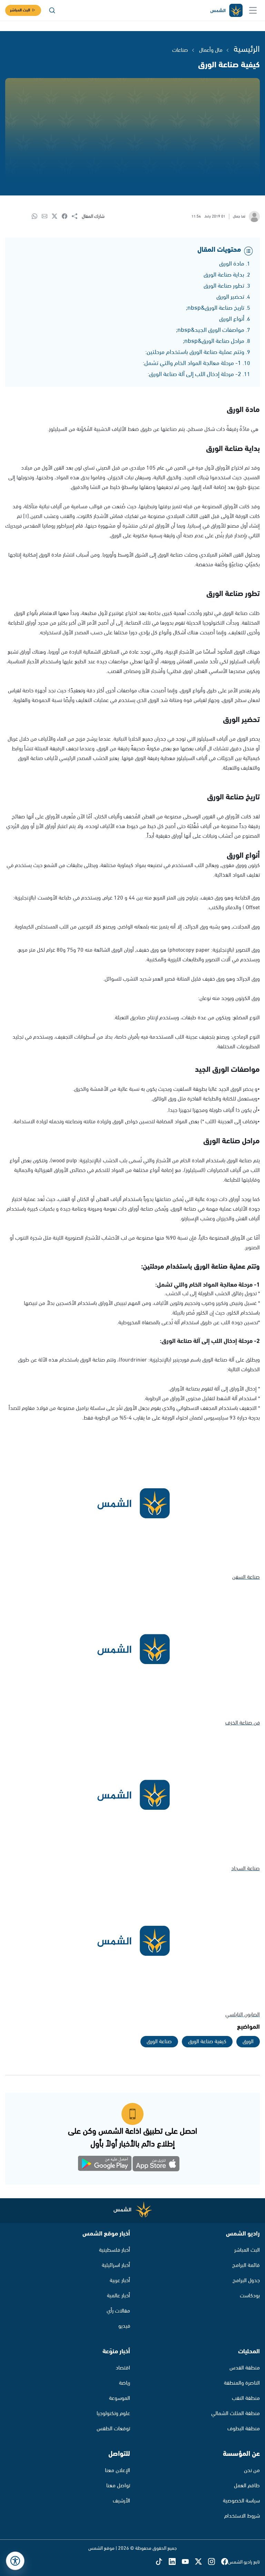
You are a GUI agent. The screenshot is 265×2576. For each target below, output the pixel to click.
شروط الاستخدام (242, 2516)
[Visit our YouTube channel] (188, 2562)
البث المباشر (20, 10)
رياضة (125, 2383)
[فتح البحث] (52, 10)
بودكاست (250, 2296)
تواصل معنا (118, 2486)
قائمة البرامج (246, 2265)
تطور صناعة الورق (224, 286)
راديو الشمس (243, 2234)
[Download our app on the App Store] (156, 2165)
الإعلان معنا (117, 2471)
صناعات (180, 50)
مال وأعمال (211, 50)
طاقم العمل (247, 2486)
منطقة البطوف (244, 2429)
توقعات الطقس (113, 2429)
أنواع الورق (232, 319)
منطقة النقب (246, 2398)
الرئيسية (247, 49)
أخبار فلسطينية (115, 2250)
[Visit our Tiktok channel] (162, 2562)
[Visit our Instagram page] (215, 2562)
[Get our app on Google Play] (109, 2165)
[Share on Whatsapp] (37, 217)
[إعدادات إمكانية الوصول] (15, 2561)
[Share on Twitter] (57, 217)
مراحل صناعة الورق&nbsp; (214, 341)
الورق (248, 2042)
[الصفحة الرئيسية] (226, 11)
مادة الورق (232, 264)
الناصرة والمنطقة (242, 2383)
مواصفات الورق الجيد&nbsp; (210, 330)
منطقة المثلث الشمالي (235, 2414)
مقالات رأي (118, 2311)
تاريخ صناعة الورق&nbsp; (215, 308)
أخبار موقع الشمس (106, 2234)
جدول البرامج (246, 2281)
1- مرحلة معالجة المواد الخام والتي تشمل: (192, 363)
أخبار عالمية (119, 2296)
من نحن (252, 2471)
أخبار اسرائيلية (116, 2265)
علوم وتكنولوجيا (113, 2414)
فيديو (124, 2326)
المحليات (249, 2352)
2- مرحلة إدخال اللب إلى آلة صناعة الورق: (194, 374)
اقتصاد (123, 2368)
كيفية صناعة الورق (207, 2042)
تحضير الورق (230, 297)
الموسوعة (120, 2398)
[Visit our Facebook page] (225, 2562)
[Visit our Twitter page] (202, 2562)
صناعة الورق (159, 2042)
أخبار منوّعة (116, 2352)
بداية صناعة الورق (224, 275)
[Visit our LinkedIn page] (175, 2562)
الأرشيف (121, 2501)
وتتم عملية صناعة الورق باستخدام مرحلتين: (195, 352)
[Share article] (77, 217)
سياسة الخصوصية (241, 2501)
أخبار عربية (120, 2281)
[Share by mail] (47, 217)
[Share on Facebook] (67, 217)
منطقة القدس (245, 2368)
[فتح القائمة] (253, 10)
